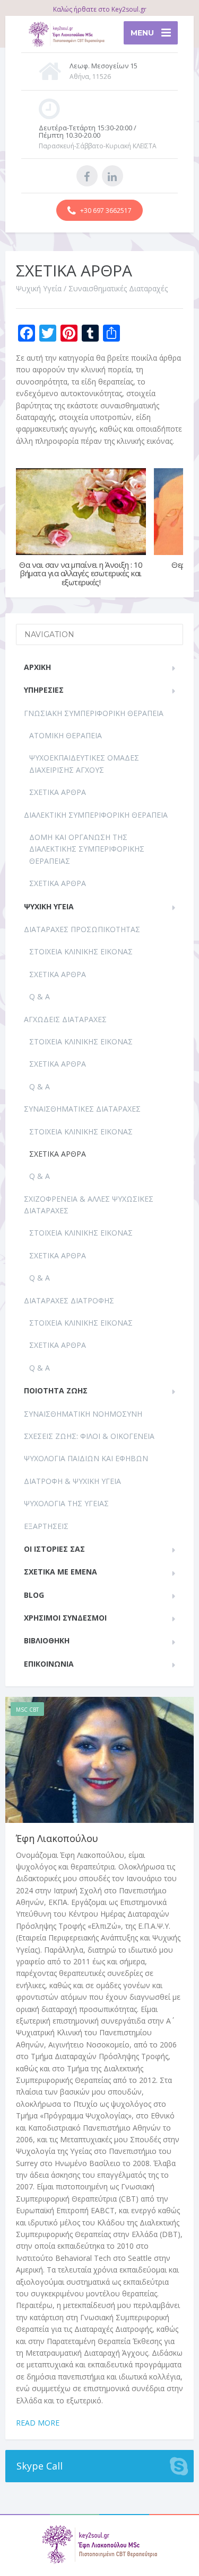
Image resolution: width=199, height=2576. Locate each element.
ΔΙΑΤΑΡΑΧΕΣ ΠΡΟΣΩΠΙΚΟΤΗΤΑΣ (82, 929)
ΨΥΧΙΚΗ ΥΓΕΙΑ (49, 906)
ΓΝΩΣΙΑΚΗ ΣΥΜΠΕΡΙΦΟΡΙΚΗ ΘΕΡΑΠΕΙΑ (94, 713)
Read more (38, 2423)
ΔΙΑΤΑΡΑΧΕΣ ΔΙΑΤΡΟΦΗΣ (69, 1300)
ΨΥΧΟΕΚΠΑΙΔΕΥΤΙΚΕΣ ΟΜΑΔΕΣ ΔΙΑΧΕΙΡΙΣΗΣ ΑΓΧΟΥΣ (84, 763)
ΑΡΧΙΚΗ (37, 667)
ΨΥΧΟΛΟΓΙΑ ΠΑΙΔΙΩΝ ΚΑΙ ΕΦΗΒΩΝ (86, 1458)
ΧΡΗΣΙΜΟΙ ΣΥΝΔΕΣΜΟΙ (65, 1618)
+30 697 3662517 (105, 211)
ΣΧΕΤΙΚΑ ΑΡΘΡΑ (58, 792)
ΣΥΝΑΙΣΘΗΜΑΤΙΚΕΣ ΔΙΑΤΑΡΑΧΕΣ (82, 1109)
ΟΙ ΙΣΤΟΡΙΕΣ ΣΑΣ (54, 1549)
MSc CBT (27, 1710)
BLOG (34, 1595)
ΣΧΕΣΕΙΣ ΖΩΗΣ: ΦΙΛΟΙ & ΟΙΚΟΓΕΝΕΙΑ (89, 1436)
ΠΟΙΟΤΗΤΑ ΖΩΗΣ (56, 1390)
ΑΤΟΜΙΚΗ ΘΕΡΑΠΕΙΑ (66, 735)
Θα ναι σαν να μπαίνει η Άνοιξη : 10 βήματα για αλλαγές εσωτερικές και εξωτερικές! (81, 573)
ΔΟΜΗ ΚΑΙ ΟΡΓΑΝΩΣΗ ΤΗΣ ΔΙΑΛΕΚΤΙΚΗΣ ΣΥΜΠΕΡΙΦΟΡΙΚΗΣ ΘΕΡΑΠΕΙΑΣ (87, 849)
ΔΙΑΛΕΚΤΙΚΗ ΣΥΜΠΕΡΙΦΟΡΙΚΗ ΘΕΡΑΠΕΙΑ (96, 815)
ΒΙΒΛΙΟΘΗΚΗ (47, 1640)
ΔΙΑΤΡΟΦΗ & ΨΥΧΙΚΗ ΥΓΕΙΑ (72, 1481)
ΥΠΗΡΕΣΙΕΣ (44, 690)
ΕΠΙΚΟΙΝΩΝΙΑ (49, 1664)
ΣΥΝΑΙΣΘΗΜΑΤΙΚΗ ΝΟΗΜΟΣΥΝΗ (83, 1414)
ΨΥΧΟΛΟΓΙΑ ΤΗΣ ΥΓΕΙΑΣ (66, 1503)
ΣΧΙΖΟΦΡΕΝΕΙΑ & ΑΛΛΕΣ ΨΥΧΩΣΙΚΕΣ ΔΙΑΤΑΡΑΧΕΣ (89, 1205)
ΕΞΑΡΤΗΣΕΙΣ (46, 1526)
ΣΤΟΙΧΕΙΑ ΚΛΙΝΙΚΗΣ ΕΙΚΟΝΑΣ (81, 951)
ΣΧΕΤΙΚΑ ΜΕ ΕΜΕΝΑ (60, 1572)
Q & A (40, 996)
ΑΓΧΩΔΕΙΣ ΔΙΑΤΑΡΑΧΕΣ (65, 1019)
